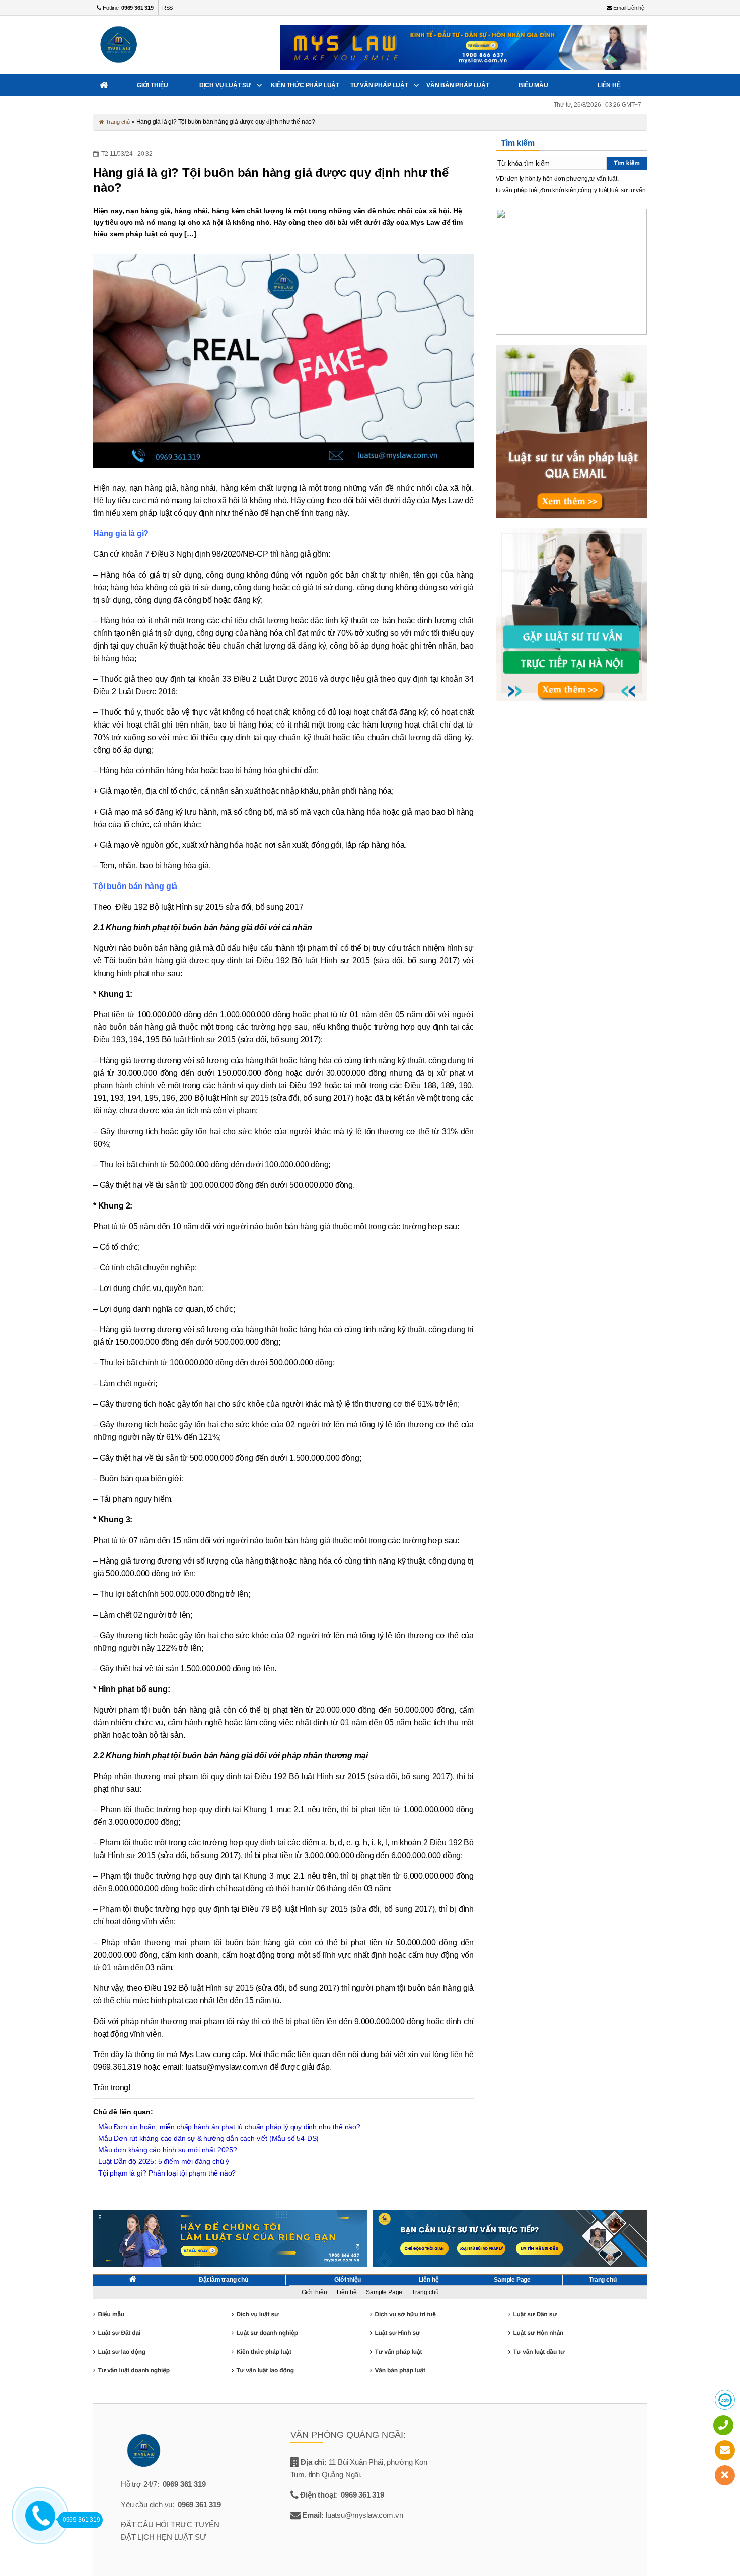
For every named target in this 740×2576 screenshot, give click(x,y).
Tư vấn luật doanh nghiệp (133, 2370)
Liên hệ (609, 85)
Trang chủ (117, 122)
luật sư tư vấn (627, 190)
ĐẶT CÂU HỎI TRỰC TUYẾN (170, 2524)
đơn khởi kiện (559, 190)
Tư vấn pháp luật (379, 85)
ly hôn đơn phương (562, 179)
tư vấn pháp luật (517, 190)
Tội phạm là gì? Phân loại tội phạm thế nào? (167, 2173)
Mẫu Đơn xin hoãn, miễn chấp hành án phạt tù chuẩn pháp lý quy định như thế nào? (229, 2127)
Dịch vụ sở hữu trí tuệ (405, 2314)
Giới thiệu (153, 85)
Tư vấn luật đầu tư (539, 2352)
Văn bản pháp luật (458, 85)
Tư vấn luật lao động (265, 2370)
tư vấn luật (603, 179)
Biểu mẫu (533, 85)
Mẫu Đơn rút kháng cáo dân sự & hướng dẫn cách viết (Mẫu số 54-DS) (208, 2138)
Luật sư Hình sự (397, 2333)
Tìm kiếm (627, 163)
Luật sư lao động (121, 2352)
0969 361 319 (184, 2484)
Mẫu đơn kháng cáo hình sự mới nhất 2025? (168, 2150)
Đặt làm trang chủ (224, 2280)
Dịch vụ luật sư (225, 85)
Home (104, 85)
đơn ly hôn (521, 179)
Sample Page (512, 2280)
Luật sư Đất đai (119, 2333)
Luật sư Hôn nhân (538, 2333)
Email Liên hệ (628, 8)
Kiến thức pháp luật (305, 85)
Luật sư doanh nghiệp (267, 2333)
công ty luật (593, 190)
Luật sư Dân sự (535, 2314)
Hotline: (127, 8)
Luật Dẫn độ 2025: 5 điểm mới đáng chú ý (164, 2161)
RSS (167, 8)
